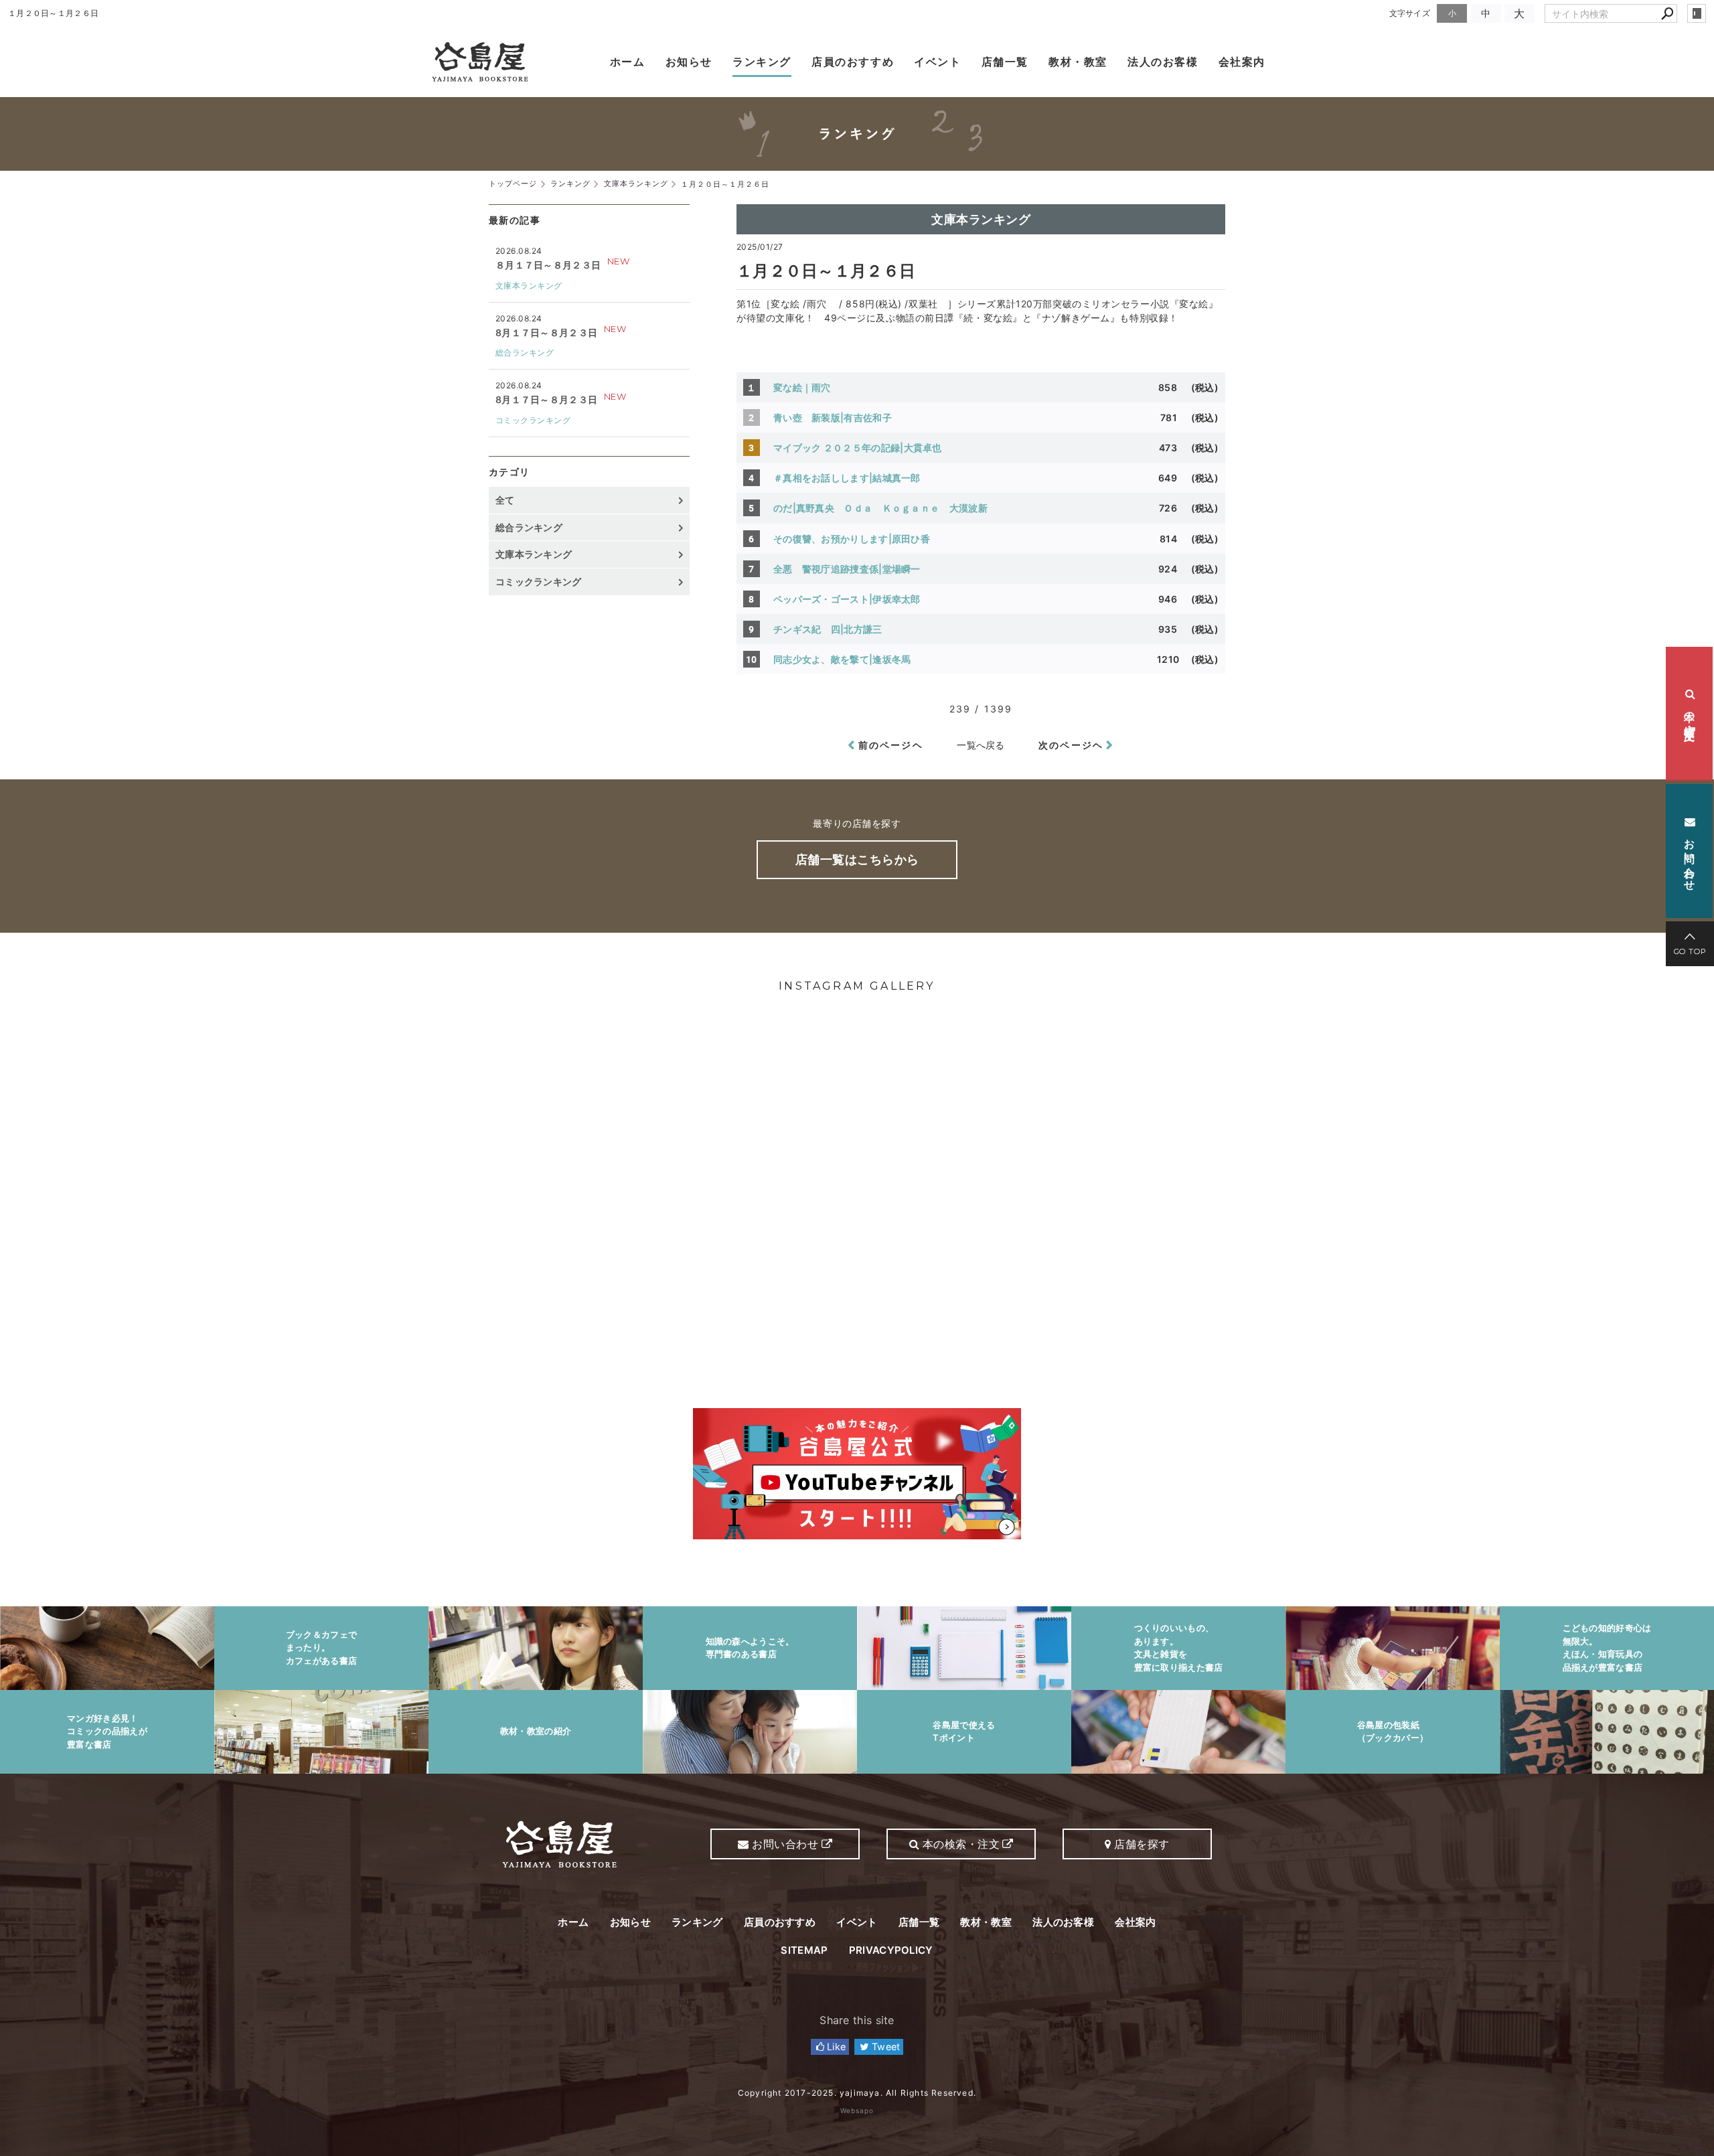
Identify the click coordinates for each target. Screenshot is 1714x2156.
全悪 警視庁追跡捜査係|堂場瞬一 (847, 569)
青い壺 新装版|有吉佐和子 (833, 417)
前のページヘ (891, 745)
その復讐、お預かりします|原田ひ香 (852, 539)
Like (835, 2047)
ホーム (628, 62)
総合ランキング (525, 353)
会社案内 (1242, 62)
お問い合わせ (1690, 857)
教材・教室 (1078, 62)
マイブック (862, 448)
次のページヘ (1071, 745)
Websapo (857, 2110)
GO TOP (1690, 951)
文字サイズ (1410, 13)
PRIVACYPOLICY (891, 1950)
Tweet (885, 2047)
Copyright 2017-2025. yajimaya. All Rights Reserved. (857, 2093)
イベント (937, 62)
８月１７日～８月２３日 (548, 265)
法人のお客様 (1163, 62)
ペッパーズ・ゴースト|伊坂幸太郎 (847, 599)
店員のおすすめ (853, 62)
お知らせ (689, 62)
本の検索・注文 (1690, 714)
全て (505, 500)
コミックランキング (533, 420)
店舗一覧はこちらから (857, 859)
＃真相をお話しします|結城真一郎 (847, 478)
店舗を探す (1141, 1844)
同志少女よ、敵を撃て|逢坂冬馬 (842, 659)
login (1697, 13)
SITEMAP (804, 1950)
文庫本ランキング (981, 219)
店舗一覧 (1005, 62)
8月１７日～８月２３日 (546, 332)
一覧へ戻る (981, 745)
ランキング (762, 62)
